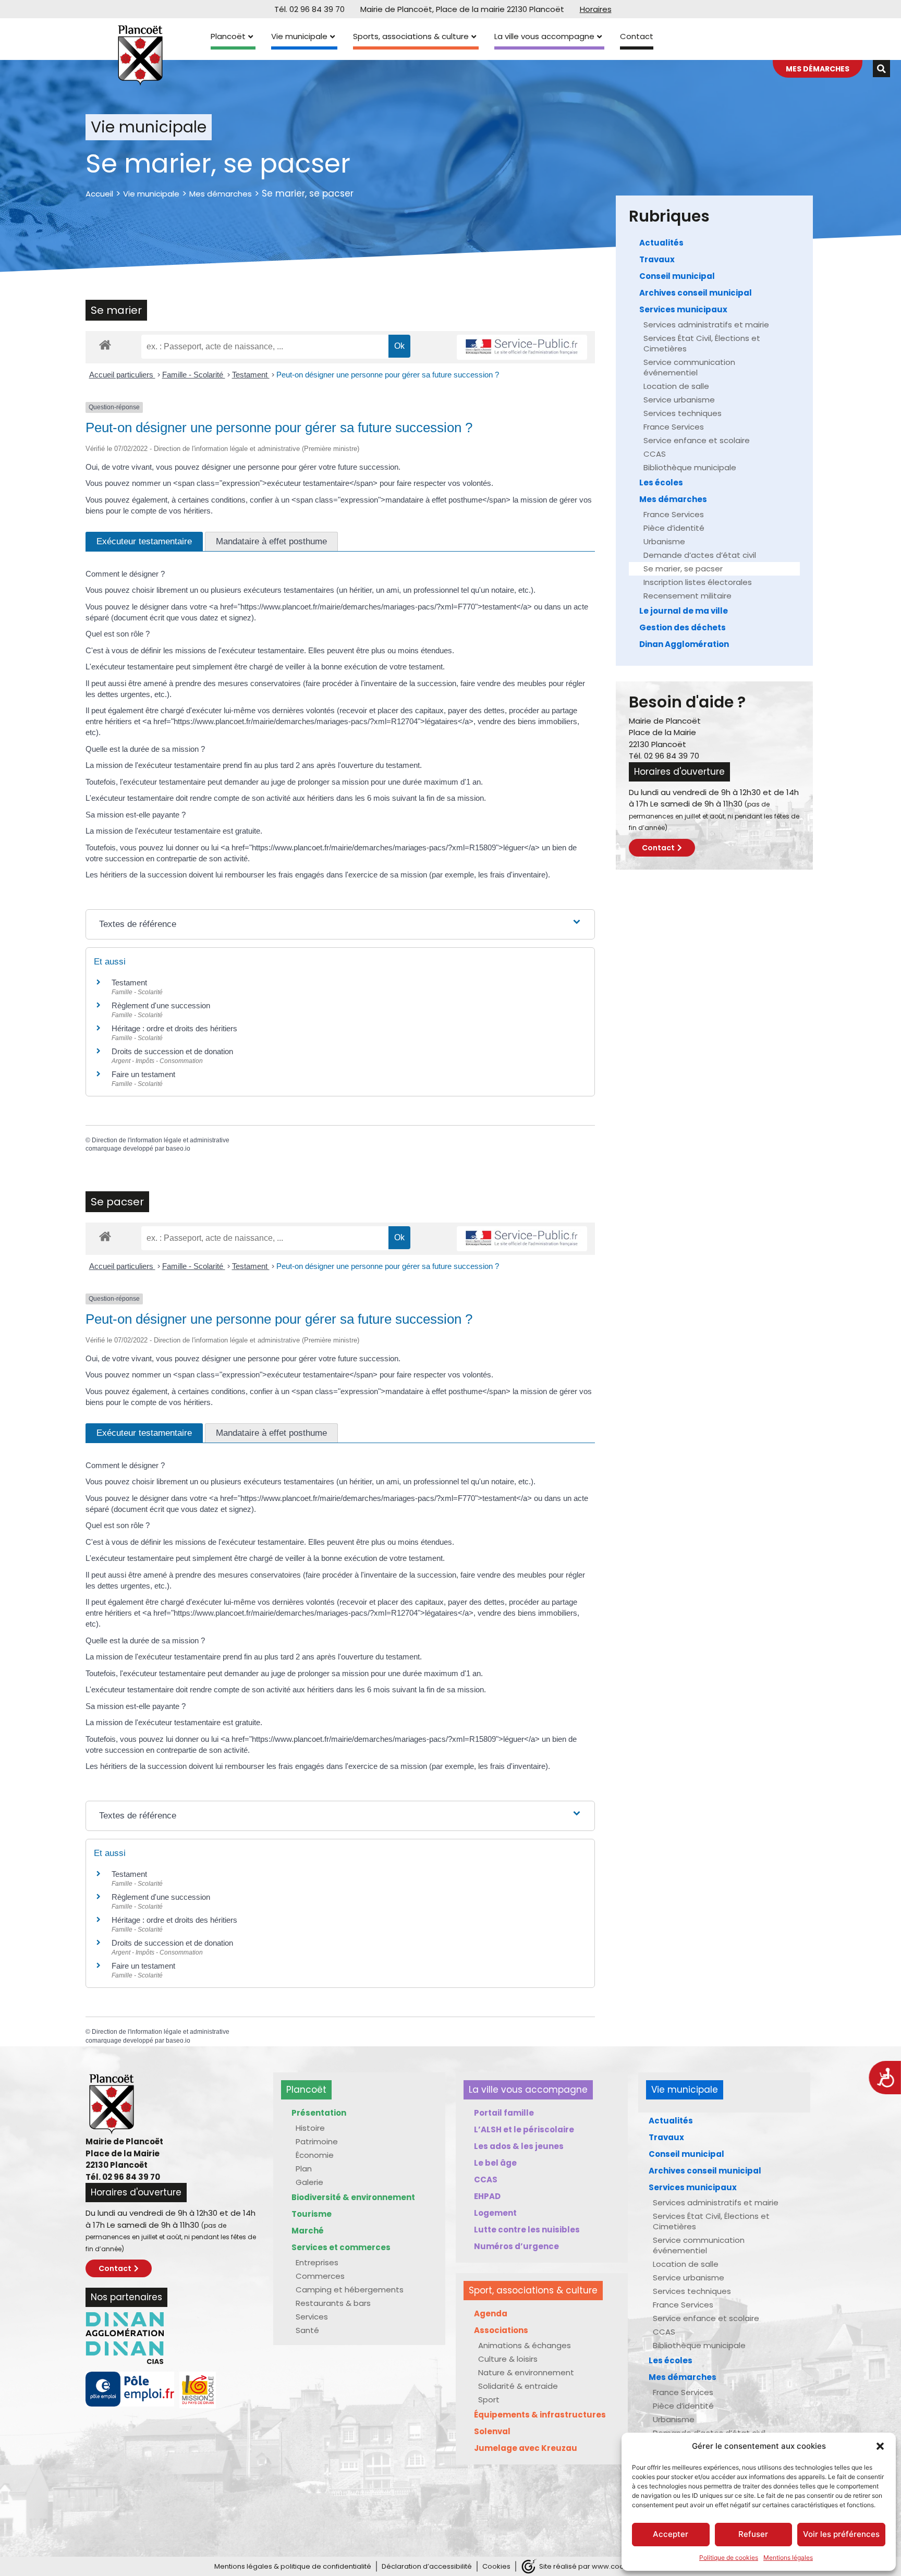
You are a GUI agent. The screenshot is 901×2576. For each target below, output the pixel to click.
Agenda (491, 2313)
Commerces (320, 2276)
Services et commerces (341, 2247)
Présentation (319, 2113)
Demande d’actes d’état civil (700, 555)
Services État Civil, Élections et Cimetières (702, 343)
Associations (501, 2330)
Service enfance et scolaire (697, 440)
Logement (495, 2213)
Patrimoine (317, 2141)
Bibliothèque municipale (690, 467)
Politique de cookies (729, 2557)
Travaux (657, 259)
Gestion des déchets (683, 627)
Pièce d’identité (674, 528)
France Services (674, 427)
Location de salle (676, 386)
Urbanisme (664, 541)
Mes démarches (221, 194)
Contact (637, 36)
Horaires (596, 9)
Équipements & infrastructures (540, 2415)
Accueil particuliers (122, 375)
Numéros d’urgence (516, 2246)
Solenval (492, 2431)
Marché (308, 2231)
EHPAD (487, 2196)
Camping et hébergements (350, 2290)
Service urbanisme (679, 400)
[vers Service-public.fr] (522, 347)
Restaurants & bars (333, 2303)
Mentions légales (788, 2557)
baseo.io (178, 1149)
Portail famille (504, 2113)
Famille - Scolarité (194, 375)
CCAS (655, 454)
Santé (307, 2330)
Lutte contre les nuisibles (527, 2230)
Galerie (309, 2182)
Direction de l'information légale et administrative (161, 1140)
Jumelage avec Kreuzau (526, 2448)
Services (312, 2317)
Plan (304, 2169)
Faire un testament (143, 1074)
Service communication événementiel (689, 367)
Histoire (310, 2128)
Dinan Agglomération (684, 644)
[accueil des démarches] (105, 344)
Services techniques (683, 413)
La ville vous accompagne (544, 36)
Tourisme (312, 2214)
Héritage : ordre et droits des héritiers (174, 1028)
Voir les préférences (841, 2534)
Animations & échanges (525, 2345)
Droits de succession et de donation (172, 1051)
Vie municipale (299, 36)
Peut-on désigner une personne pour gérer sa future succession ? (388, 375)
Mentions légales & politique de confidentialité (293, 2566)
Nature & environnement (526, 2372)
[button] (880, 2446)
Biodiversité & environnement (353, 2197)
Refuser (753, 2534)
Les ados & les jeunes (519, 2146)
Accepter (671, 2534)
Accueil (99, 194)
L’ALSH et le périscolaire (524, 2129)
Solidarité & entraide (518, 2386)
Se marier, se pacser (683, 569)
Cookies (496, 2566)
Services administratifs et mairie (706, 325)
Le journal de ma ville (684, 611)
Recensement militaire (687, 596)
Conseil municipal (677, 276)
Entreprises (317, 2262)
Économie (315, 2155)
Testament (251, 375)
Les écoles (661, 483)
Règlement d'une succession (161, 1005)
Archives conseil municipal (696, 293)
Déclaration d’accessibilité (427, 2566)
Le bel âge (495, 2163)
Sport (489, 2400)
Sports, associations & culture (411, 36)
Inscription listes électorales (698, 582)
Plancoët (228, 36)
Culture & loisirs (508, 2359)
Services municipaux (683, 309)
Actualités (661, 243)
